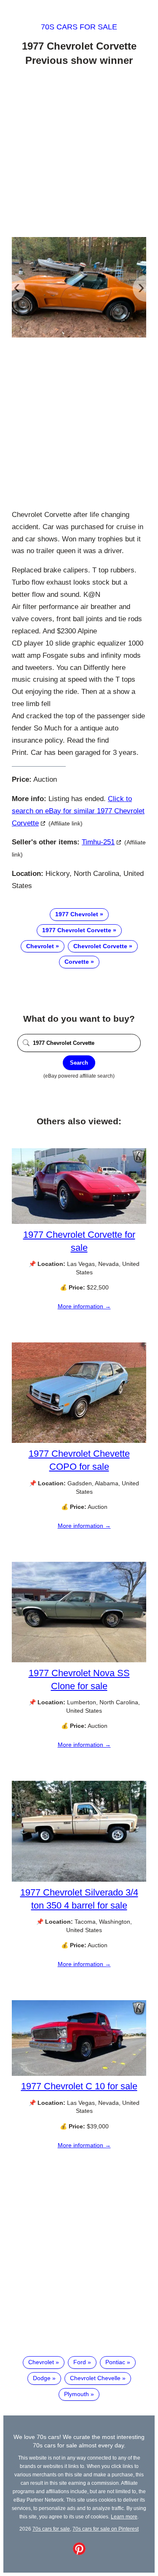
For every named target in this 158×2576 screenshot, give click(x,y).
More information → (84, 1306)
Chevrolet (40, 946)
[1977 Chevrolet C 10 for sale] (79, 2074)
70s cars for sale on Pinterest (106, 2529)
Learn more (124, 2517)
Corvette (77, 962)
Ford (80, 2362)
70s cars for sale (79, 27)
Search (79, 1063)
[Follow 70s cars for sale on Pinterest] (79, 2553)
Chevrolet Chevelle (95, 2378)
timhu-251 (98, 842)
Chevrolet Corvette (100, 946)
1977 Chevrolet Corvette (77, 930)
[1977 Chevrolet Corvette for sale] (79, 1222)
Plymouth (76, 2394)
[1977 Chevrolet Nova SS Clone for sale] (79, 1660)
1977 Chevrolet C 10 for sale (79, 2086)
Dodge (42, 2378)
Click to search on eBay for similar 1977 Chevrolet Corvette (78, 811)
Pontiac (115, 2362)
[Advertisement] (79, 153)
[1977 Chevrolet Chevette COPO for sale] (79, 1441)
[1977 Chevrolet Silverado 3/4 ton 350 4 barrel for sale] (79, 1880)
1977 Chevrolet (77, 914)
